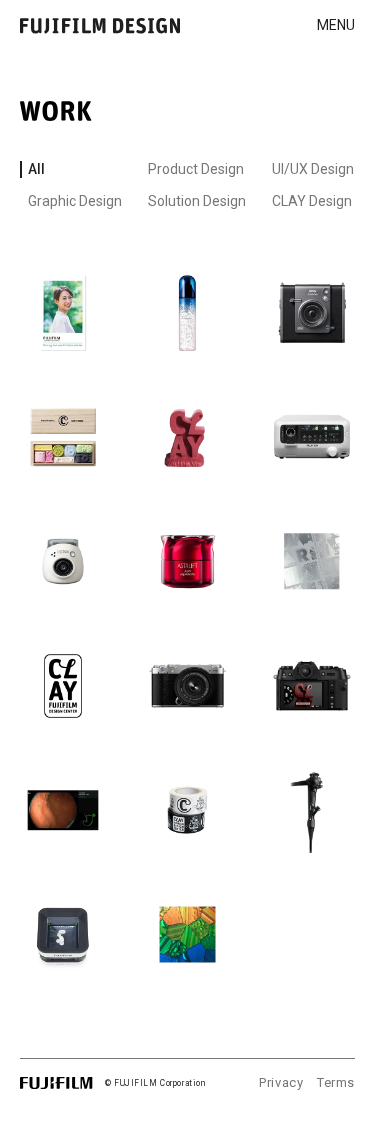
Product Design (196, 169)
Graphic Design (75, 201)
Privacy (281, 1082)
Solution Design (197, 201)
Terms (336, 1082)
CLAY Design (312, 201)
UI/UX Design (313, 169)
